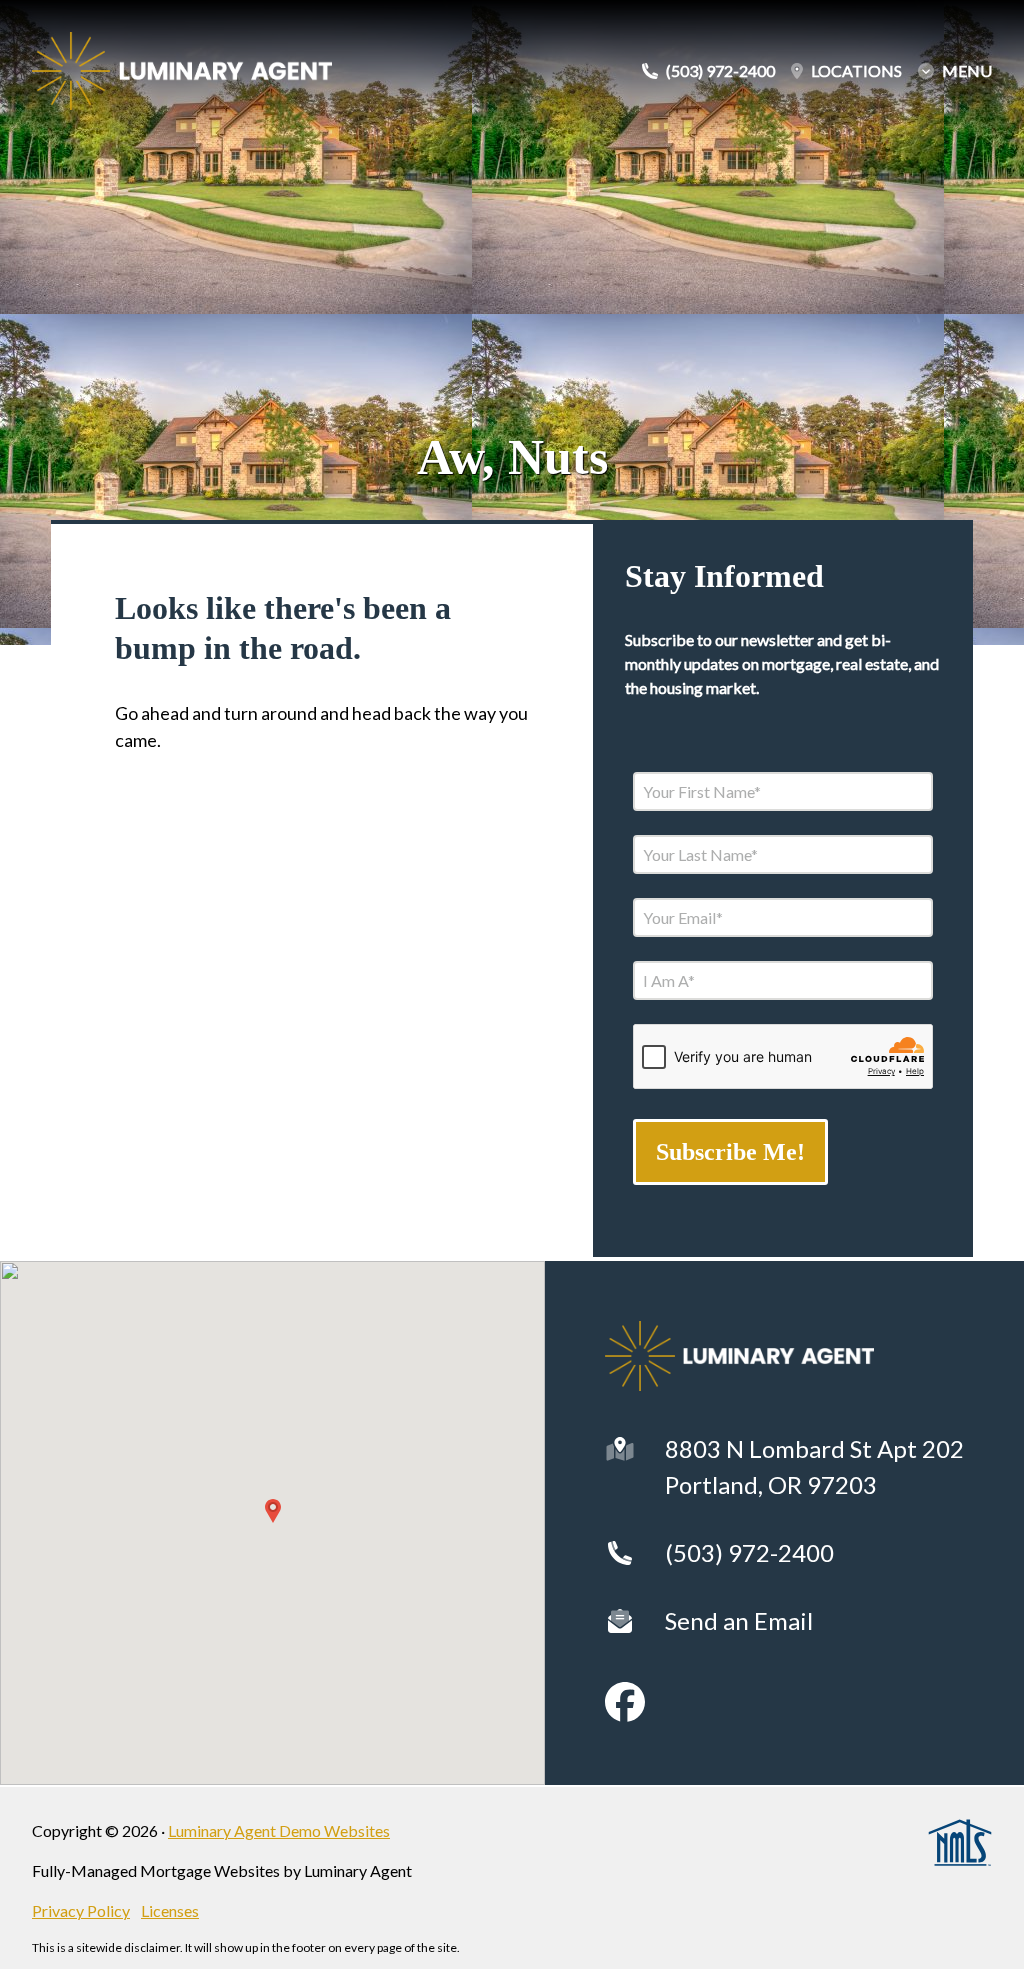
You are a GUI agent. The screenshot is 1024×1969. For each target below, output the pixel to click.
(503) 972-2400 (749, 1552)
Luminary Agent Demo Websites (279, 1830)
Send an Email (739, 1620)
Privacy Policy (81, 1910)
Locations (856, 71)
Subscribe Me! (730, 1152)
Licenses (170, 1910)
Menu (967, 71)
